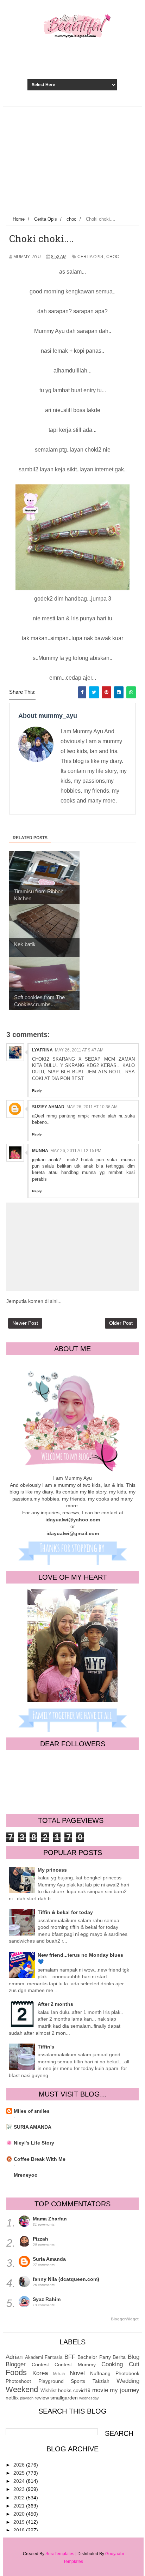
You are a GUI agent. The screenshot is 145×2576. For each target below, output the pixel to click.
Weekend (22, 2389)
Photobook (127, 2373)
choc (113, 257)
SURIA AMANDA (33, 2127)
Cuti (134, 2364)
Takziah (101, 2381)
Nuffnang (100, 2373)
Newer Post (25, 1323)
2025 (20, 2473)
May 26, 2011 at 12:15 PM (76, 1151)
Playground (51, 2381)
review (42, 2398)
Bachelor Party (94, 2357)
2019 (20, 2522)
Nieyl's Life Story (34, 2143)
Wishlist (49, 2391)
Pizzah (40, 2239)
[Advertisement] (72, 160)
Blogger (16, 2364)
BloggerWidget (125, 2319)
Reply (37, 1090)
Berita (119, 2357)
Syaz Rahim (47, 2299)
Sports (78, 2381)
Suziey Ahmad (48, 1107)
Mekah (59, 2374)
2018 (20, 2530)
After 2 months (55, 2004)
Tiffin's (46, 2047)
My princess (52, 1870)
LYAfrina (42, 1050)
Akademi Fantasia (44, 2357)
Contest (40, 2365)
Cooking (112, 2364)
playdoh (27, 2398)
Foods (16, 2372)
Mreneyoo (26, 2175)
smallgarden (64, 2398)
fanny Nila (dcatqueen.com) (66, 2279)
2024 (20, 2481)
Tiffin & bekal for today (65, 1912)
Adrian (14, 2357)
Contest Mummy (75, 2365)
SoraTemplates (60, 2554)
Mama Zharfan (50, 2219)
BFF (70, 2357)
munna (40, 1151)
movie (100, 2390)
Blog (134, 2357)
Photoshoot (18, 2381)
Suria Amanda (49, 2259)
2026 (20, 2465)
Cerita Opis (90, 257)
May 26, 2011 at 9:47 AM (79, 1050)
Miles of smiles (32, 2111)
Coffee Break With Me (40, 2159)
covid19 (82, 2390)
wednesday (89, 2398)
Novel (77, 2373)
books (65, 2390)
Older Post (121, 1323)
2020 (20, 2514)
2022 (20, 2498)
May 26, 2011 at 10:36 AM (92, 1107)
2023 (20, 2489)
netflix (12, 2398)
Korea (40, 2373)
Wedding (128, 2381)
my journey (125, 2390)
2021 (20, 2506)
